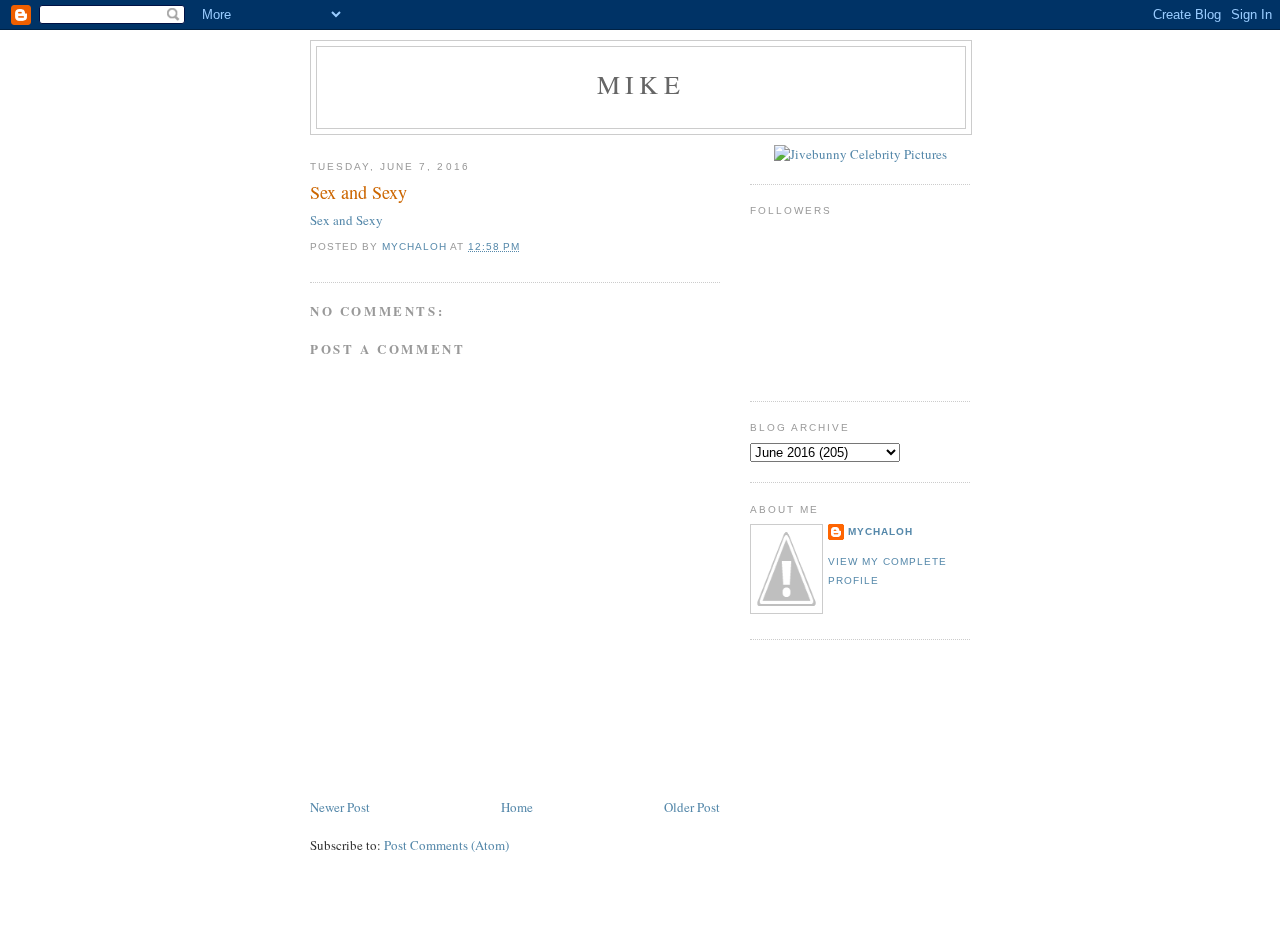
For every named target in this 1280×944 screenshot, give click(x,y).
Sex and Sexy (346, 220)
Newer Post (340, 807)
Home (517, 807)
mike (641, 84)
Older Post (692, 807)
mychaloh (880, 531)
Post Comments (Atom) (446, 845)
